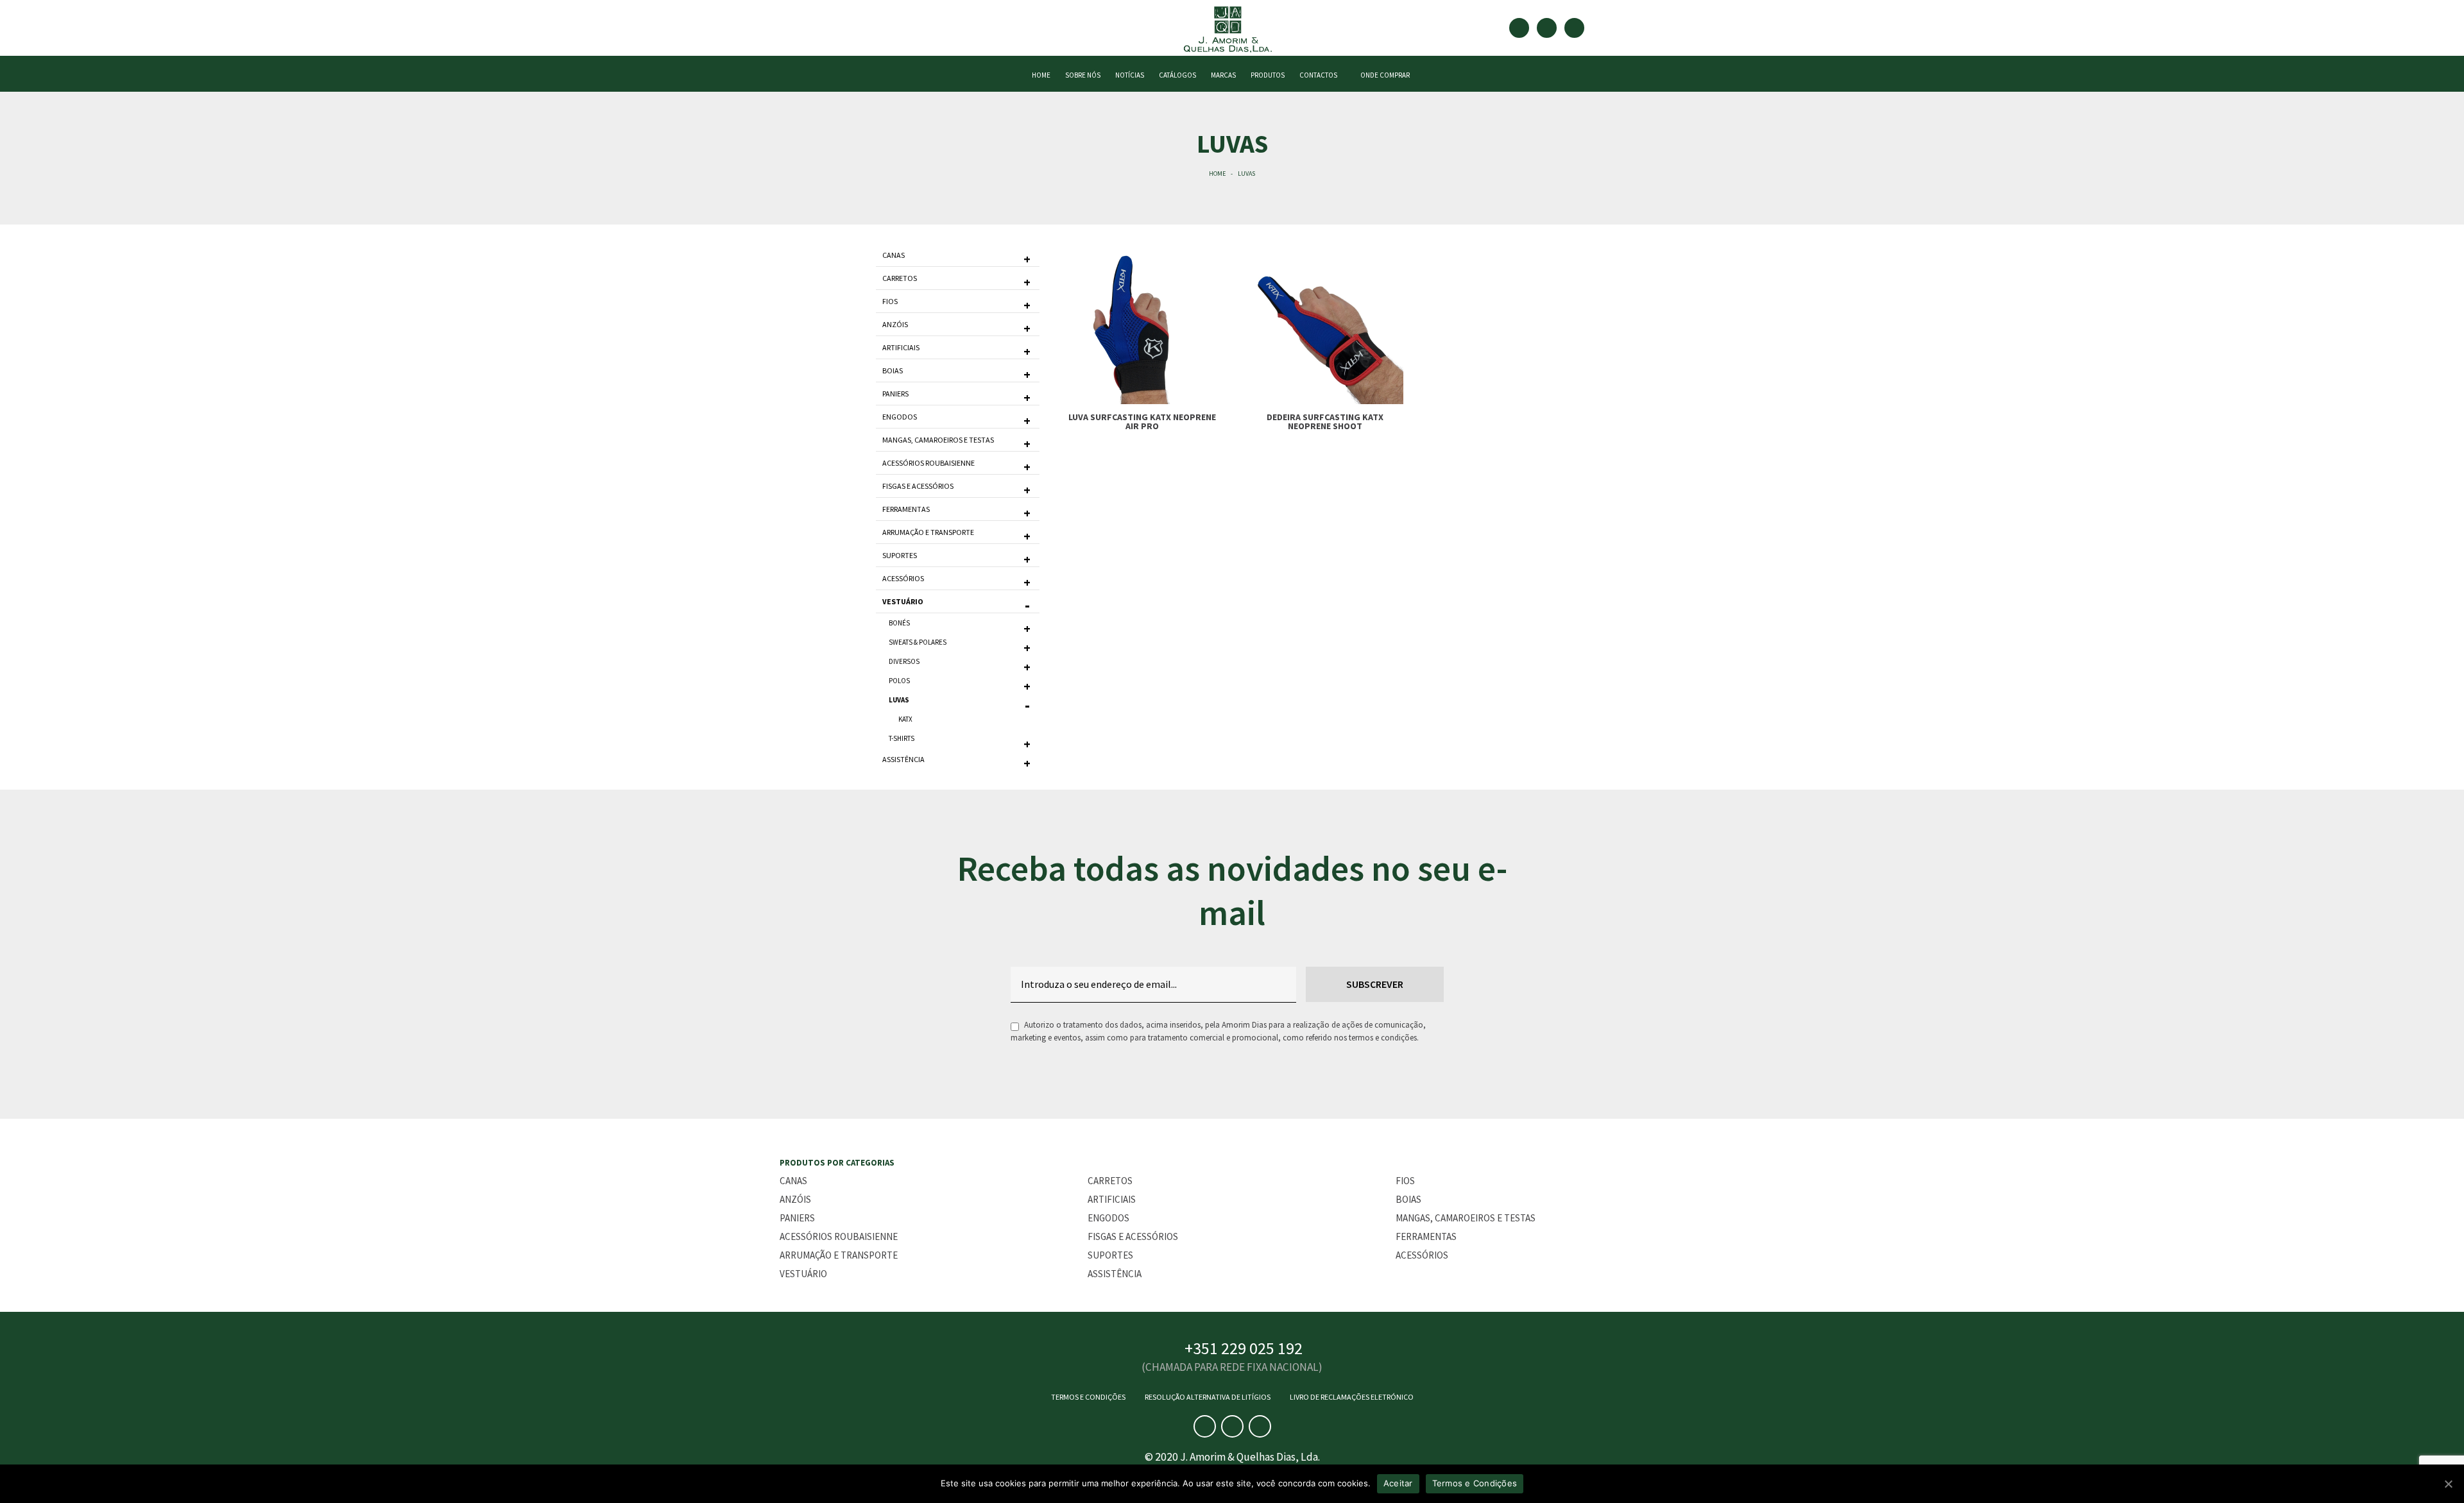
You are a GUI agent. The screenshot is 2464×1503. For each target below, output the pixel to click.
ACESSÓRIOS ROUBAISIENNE (928, 463)
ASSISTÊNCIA (903, 759)
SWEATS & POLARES (918, 642)
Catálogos (1177, 75)
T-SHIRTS (902, 738)
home (1041, 75)
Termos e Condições (1088, 1397)
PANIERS (895, 394)
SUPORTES (900, 555)
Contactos (1318, 75)
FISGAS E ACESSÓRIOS (918, 486)
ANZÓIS (895, 324)
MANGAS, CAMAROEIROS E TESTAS (938, 440)
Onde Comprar (1384, 75)
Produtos (1268, 75)
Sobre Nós (1083, 75)
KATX (905, 719)
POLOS (899, 681)
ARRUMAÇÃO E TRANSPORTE (928, 532)
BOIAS (893, 370)
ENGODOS (900, 417)
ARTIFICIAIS (901, 347)
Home (1217, 174)
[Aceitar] (2448, 1484)
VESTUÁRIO (903, 601)
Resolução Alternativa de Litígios (1208, 1397)
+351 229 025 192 (1244, 1348)
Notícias (1130, 75)
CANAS (894, 255)
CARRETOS (900, 278)
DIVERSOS (904, 661)
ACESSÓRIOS (903, 578)
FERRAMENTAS (906, 509)
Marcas (1223, 75)
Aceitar (1398, 1483)
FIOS (890, 301)
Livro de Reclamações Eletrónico (1352, 1397)
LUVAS (899, 700)
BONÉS (899, 623)
